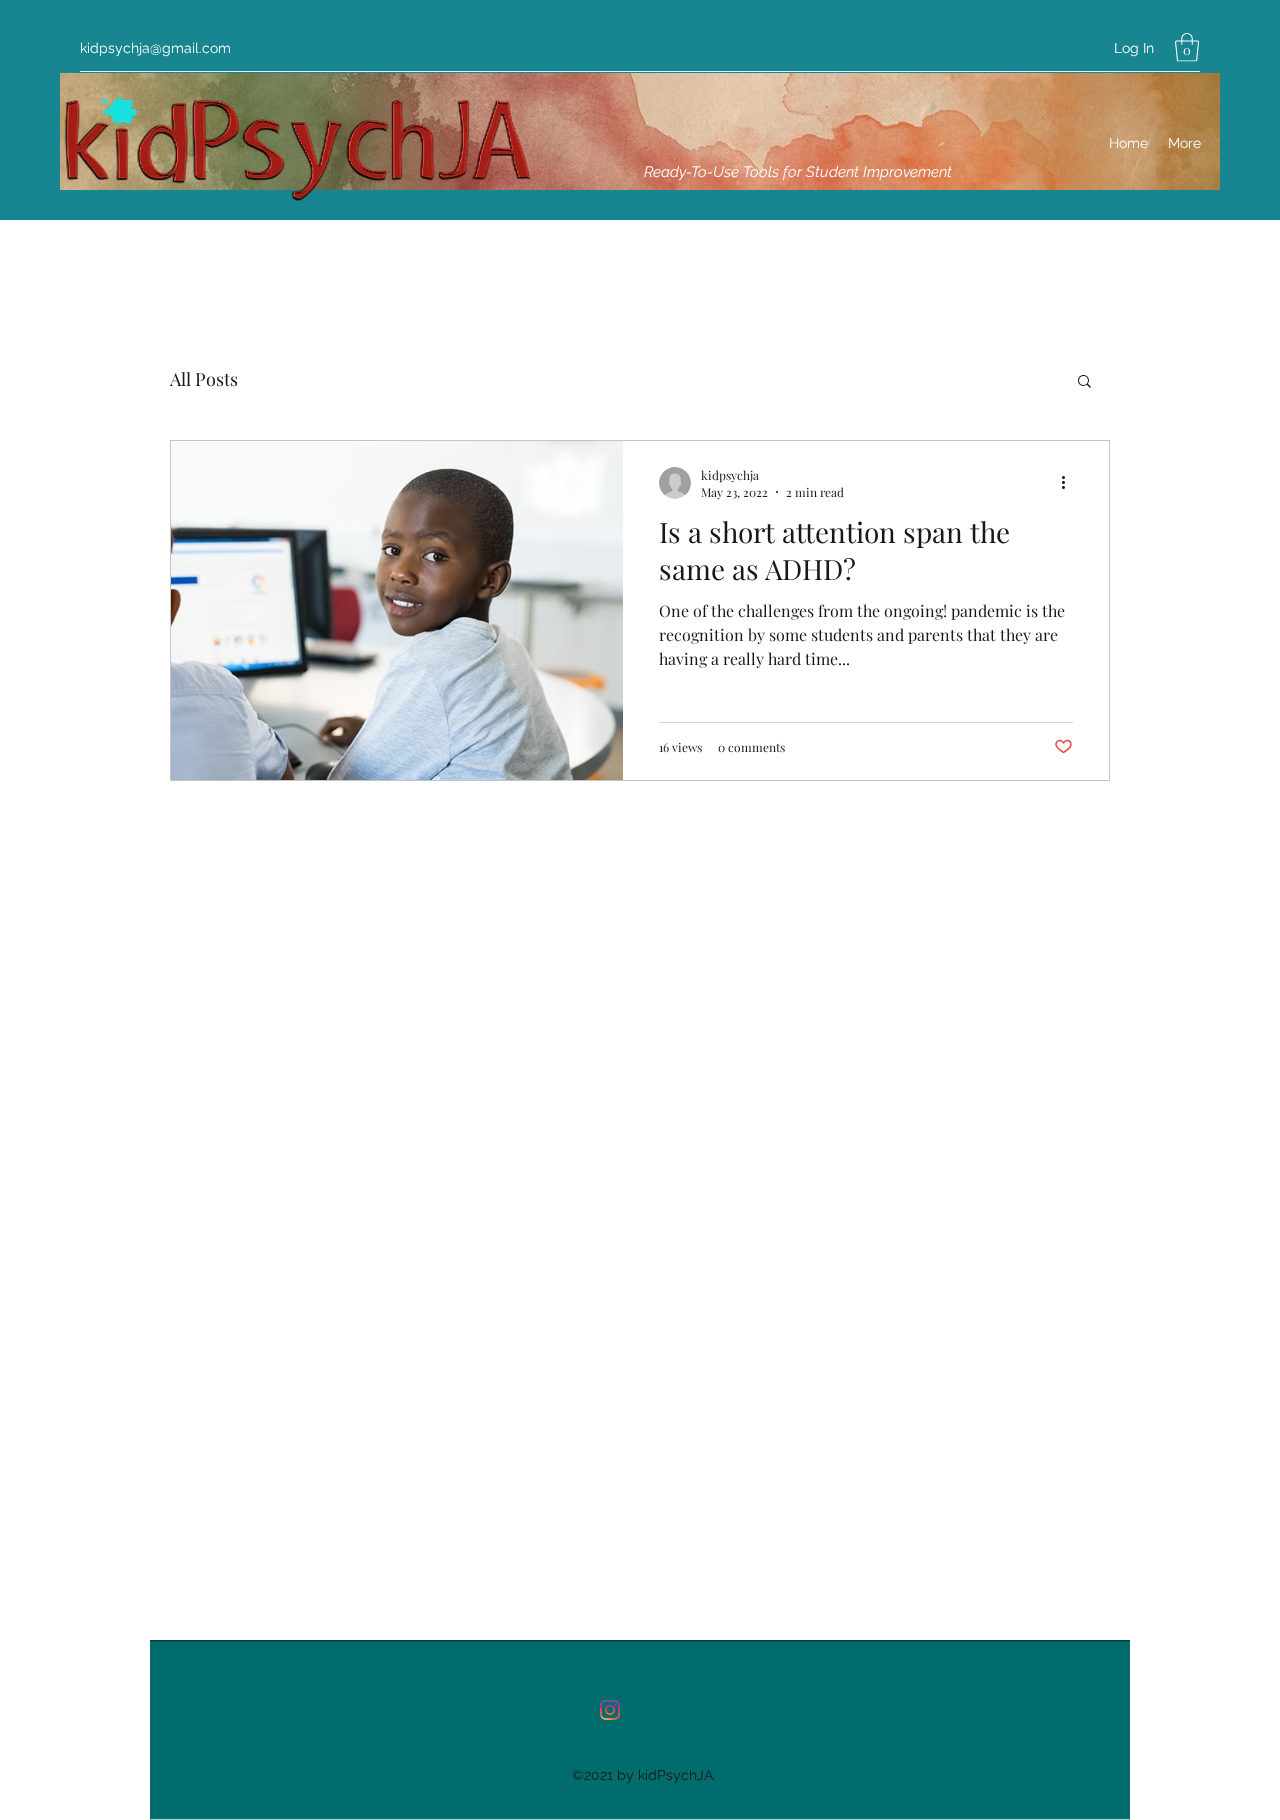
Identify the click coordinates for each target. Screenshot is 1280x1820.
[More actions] (1070, 483)
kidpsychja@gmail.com (155, 48)
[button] (1187, 47)
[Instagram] (610, 1710)
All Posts (204, 379)
